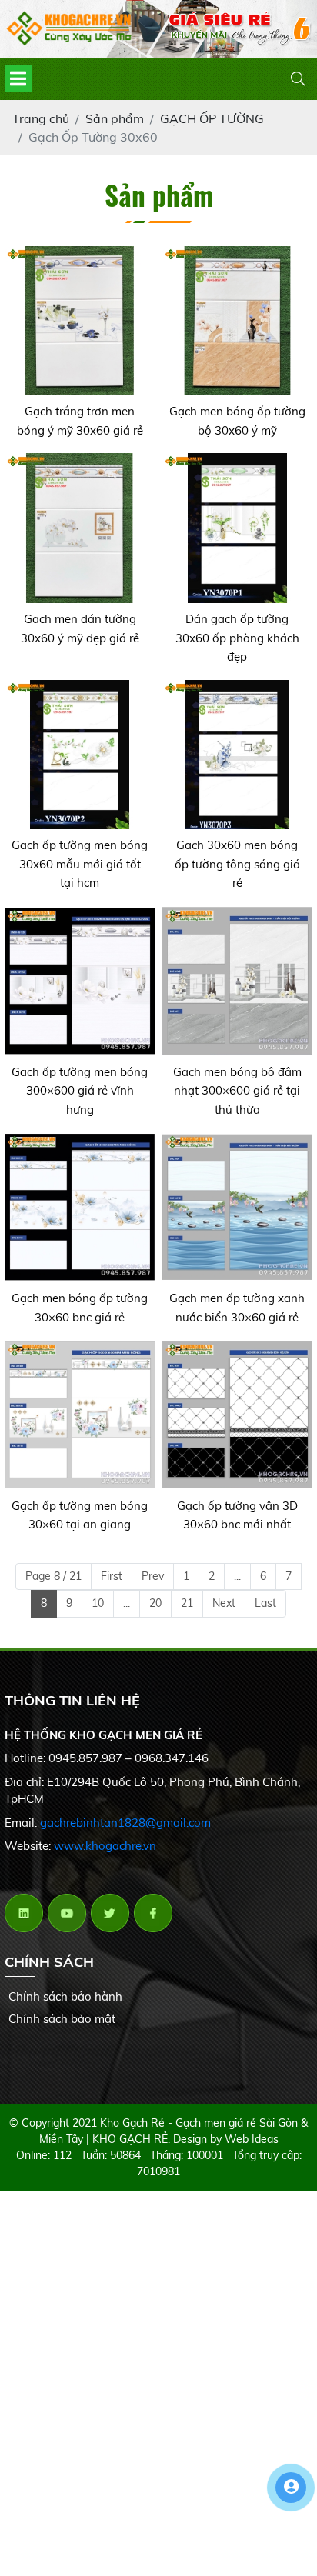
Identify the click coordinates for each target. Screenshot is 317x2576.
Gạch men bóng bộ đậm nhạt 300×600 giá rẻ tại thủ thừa (237, 1091)
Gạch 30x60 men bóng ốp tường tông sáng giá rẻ (237, 864)
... (237, 1576)
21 (187, 1603)
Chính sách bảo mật (62, 2019)
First (112, 1576)
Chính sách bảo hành (65, 1996)
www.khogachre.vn (105, 1846)
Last (265, 1603)
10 (98, 1603)
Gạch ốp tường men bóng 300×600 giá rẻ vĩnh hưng (80, 1091)
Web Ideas (252, 2139)
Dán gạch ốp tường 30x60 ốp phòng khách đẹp (237, 638)
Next (224, 1603)
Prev (153, 1576)
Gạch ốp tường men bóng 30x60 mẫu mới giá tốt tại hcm (80, 864)
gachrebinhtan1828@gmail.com (125, 1823)
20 (155, 1603)
